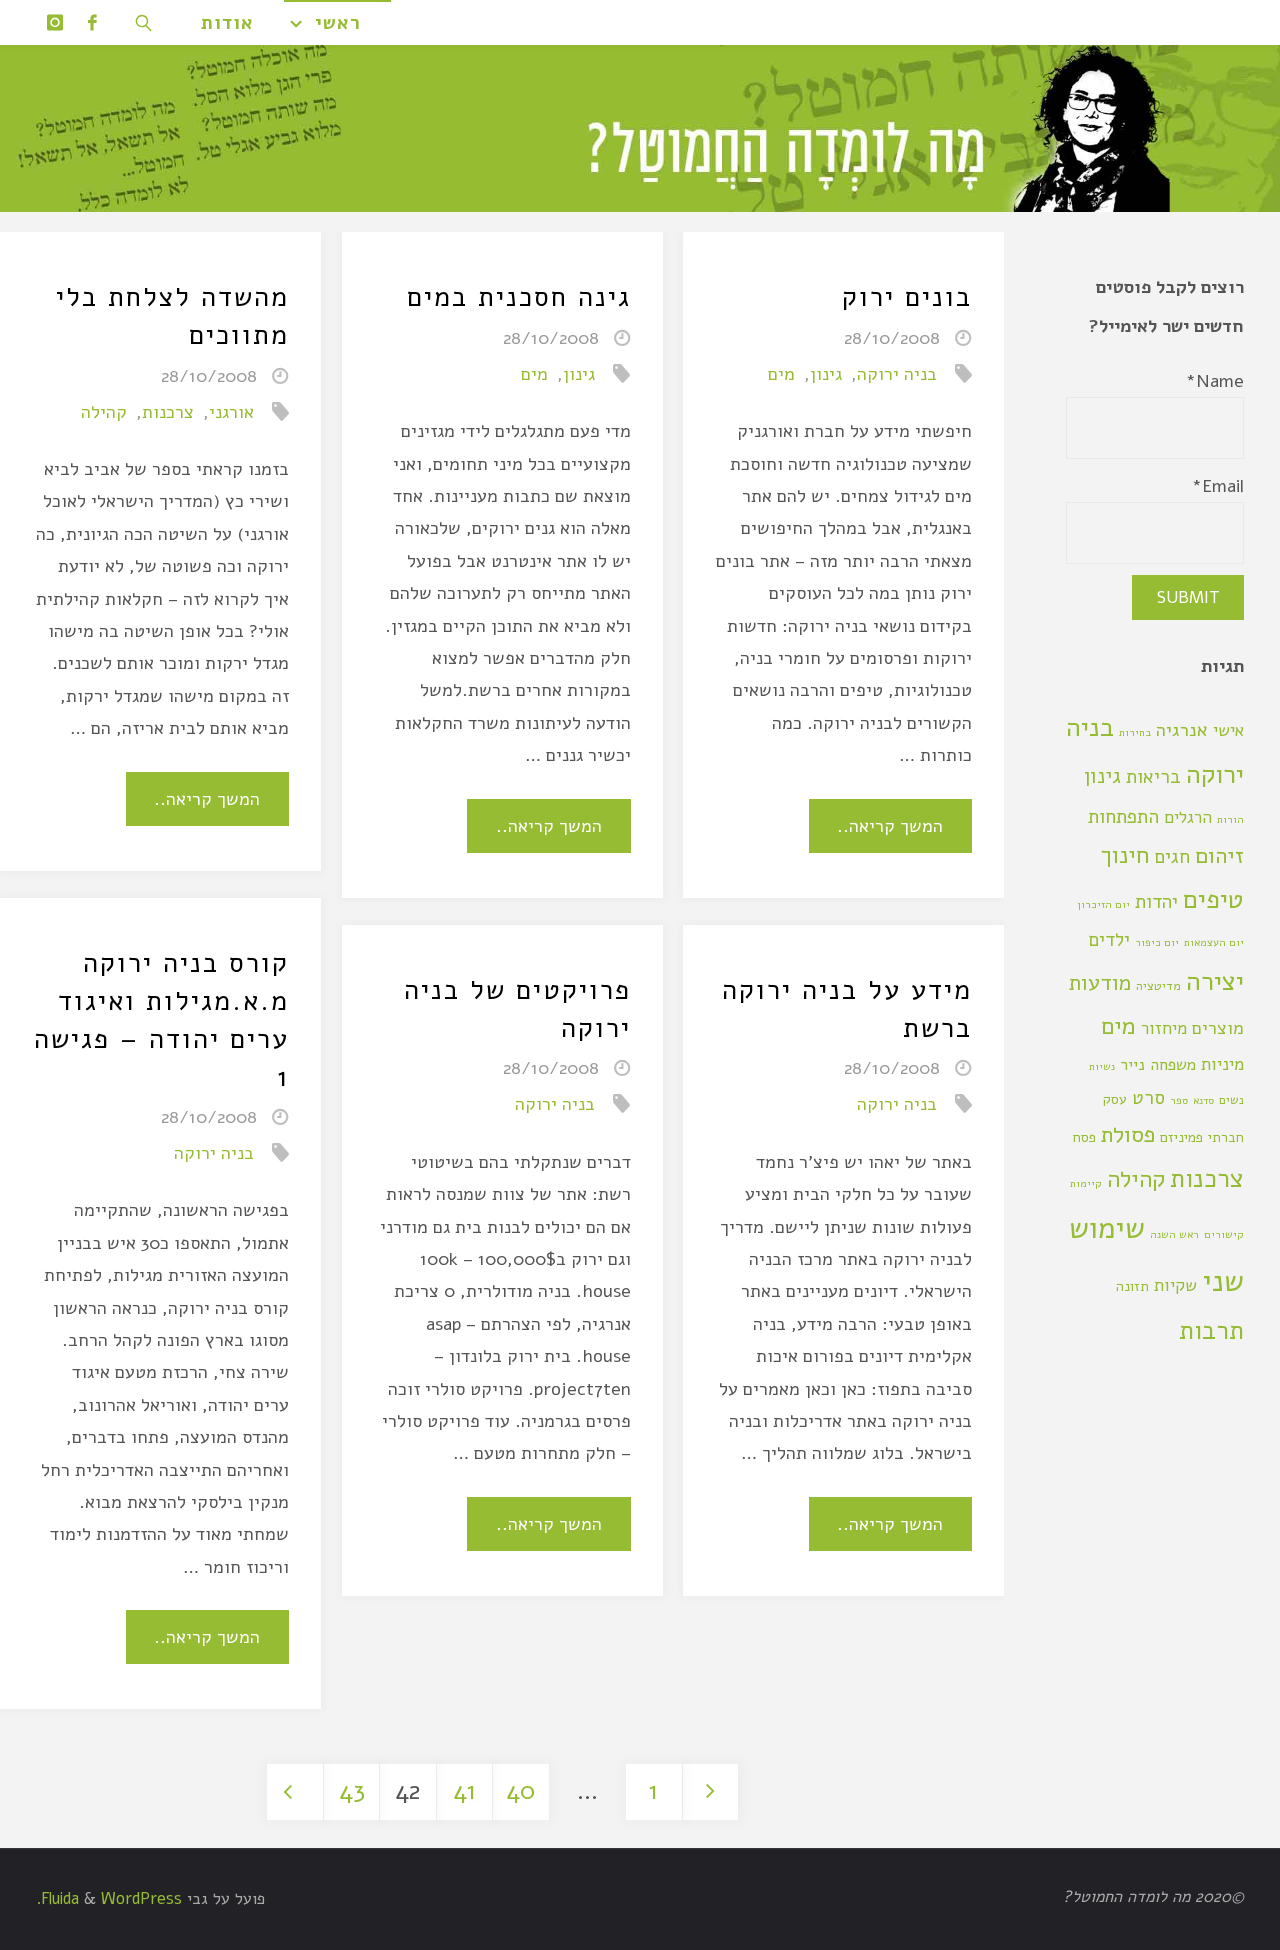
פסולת (1128, 1134)
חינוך (1124, 855)
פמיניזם (1181, 1137)
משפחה (1173, 1065)
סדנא (1203, 1100)
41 (464, 1791)
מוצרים (1218, 1028)
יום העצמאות (1214, 942)
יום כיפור (1157, 942)
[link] (145, 22)
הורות (1230, 819)
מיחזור (1164, 1028)
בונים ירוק (907, 297)
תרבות (1211, 1330)
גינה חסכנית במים (519, 297)
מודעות (1100, 983)
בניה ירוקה (897, 374)
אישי (1228, 730)
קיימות (1086, 1183)
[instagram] (55, 22)
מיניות (1222, 1064)
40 (520, 1791)
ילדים (1109, 940)
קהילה (104, 412)
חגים (1172, 857)
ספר (1179, 1100)
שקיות (1175, 1285)
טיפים (1213, 899)
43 (352, 1791)
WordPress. (109, 1899)
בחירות (1135, 732)
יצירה (1215, 981)
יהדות (1156, 902)
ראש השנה (1174, 1234)
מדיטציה (1158, 985)
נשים (1231, 1099)
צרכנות (168, 412)
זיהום (1219, 855)
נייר (1132, 1065)
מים (781, 374)
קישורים (1224, 1234)
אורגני (231, 412)
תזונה (1132, 1286)
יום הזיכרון (1103, 904)
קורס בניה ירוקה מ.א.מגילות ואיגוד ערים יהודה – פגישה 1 (161, 1020)
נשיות (1102, 1066)
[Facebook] (93, 22)
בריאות (1153, 777)
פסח (1084, 1137)
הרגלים (1188, 817)
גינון (826, 374)
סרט (1148, 1098)
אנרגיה (1182, 730)
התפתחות (1123, 816)
